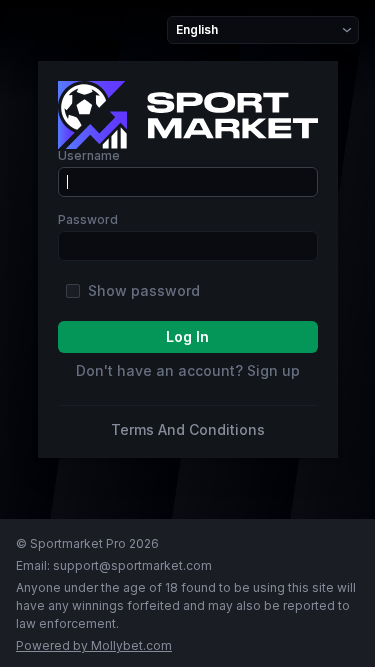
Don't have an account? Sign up (188, 371)
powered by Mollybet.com (94, 645)
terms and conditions (188, 430)
